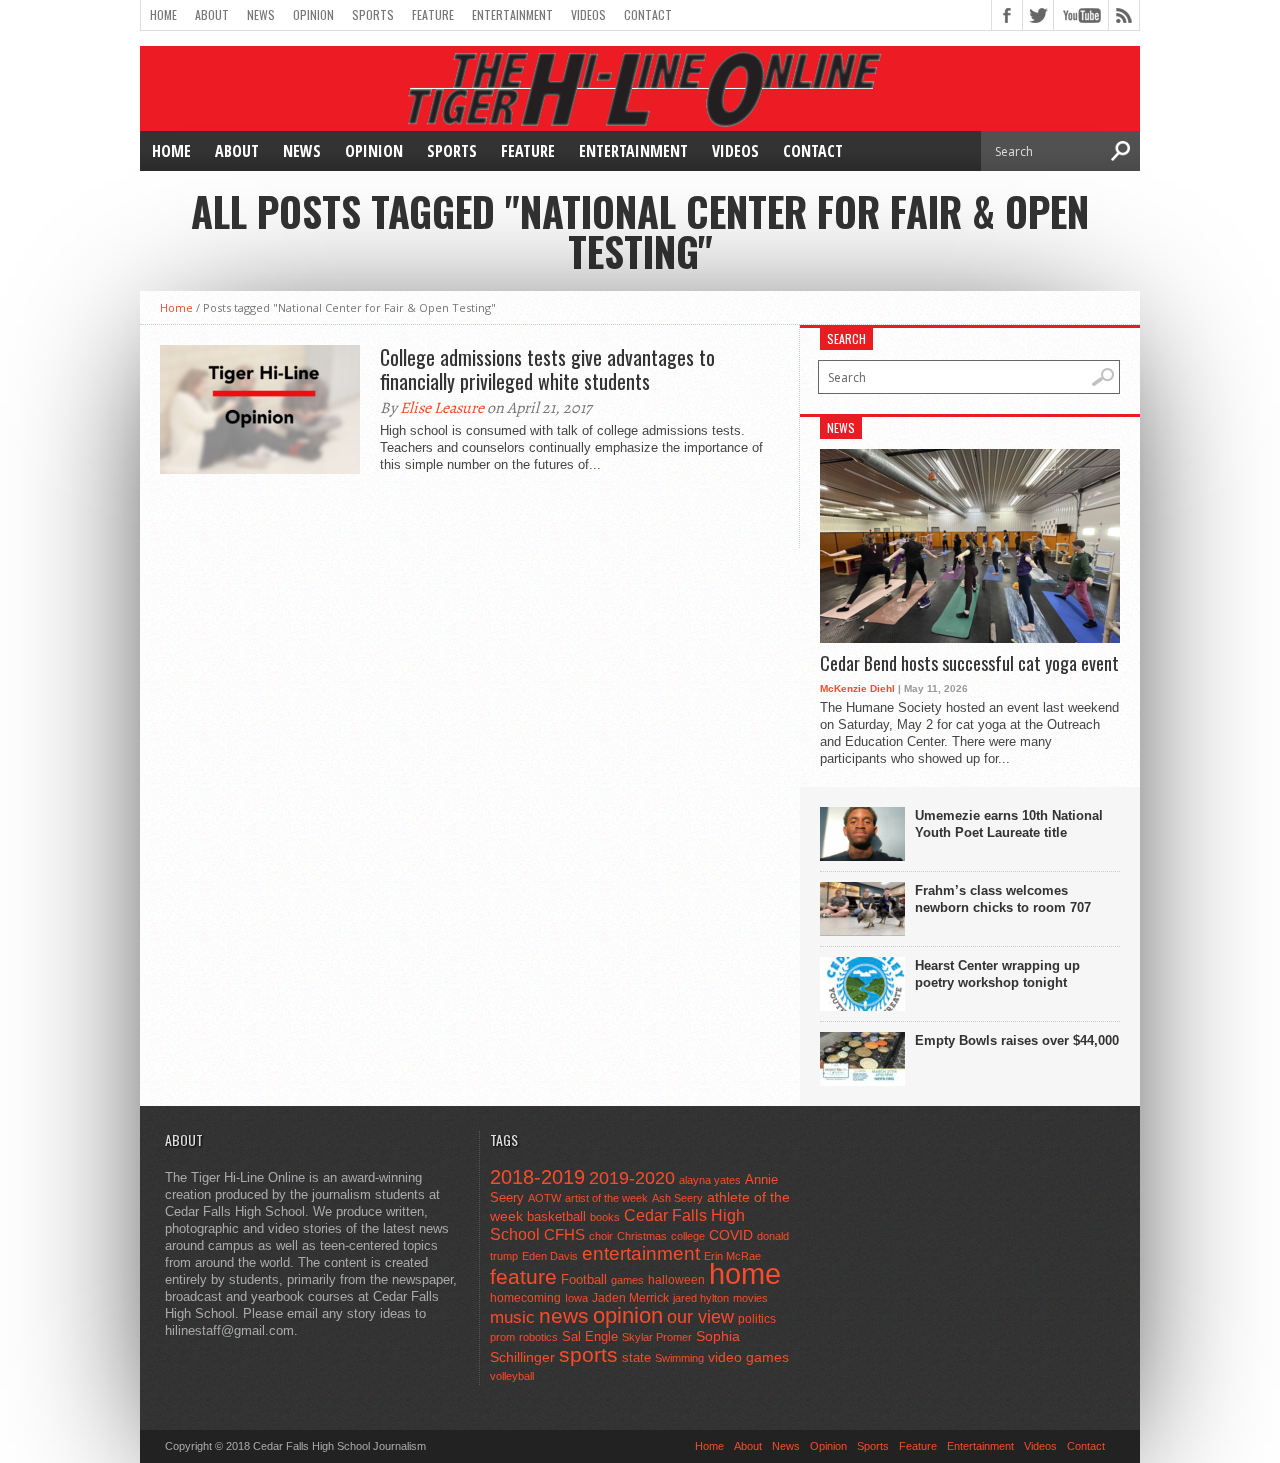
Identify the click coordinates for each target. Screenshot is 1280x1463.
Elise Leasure (442, 408)
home (745, 1273)
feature (523, 1276)
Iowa (576, 1298)
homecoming (525, 1298)
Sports (373, 14)
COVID (731, 1235)
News (261, 14)
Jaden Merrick (630, 1298)
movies (750, 1298)
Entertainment (512, 14)
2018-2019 (537, 1177)
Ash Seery (677, 1198)
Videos (588, 14)
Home (163, 14)
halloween (676, 1280)
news (564, 1316)
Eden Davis (550, 1256)
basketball (556, 1216)
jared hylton (701, 1298)
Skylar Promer (657, 1337)
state (636, 1357)
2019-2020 (632, 1178)
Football (584, 1279)
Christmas (642, 1236)
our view (700, 1317)
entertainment (641, 1253)
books (605, 1217)
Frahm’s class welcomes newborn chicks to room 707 (1003, 899)
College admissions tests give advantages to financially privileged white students (547, 369)
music (512, 1317)
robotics (538, 1337)
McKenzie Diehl (857, 688)
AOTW (544, 1198)
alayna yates (710, 1180)
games (627, 1280)
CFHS (564, 1234)
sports (588, 1354)
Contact (648, 14)
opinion (628, 1315)
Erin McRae (732, 1256)
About (212, 14)
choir (601, 1236)
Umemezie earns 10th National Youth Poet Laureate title (1009, 824)
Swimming (679, 1358)
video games (748, 1357)
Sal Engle (590, 1336)
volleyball (512, 1376)
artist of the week (606, 1198)
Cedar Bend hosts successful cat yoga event (969, 664)
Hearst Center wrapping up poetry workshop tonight (997, 974)
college (688, 1236)
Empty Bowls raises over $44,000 (1017, 1040)
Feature (433, 14)
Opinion (313, 14)
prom (502, 1337)
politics (757, 1319)
